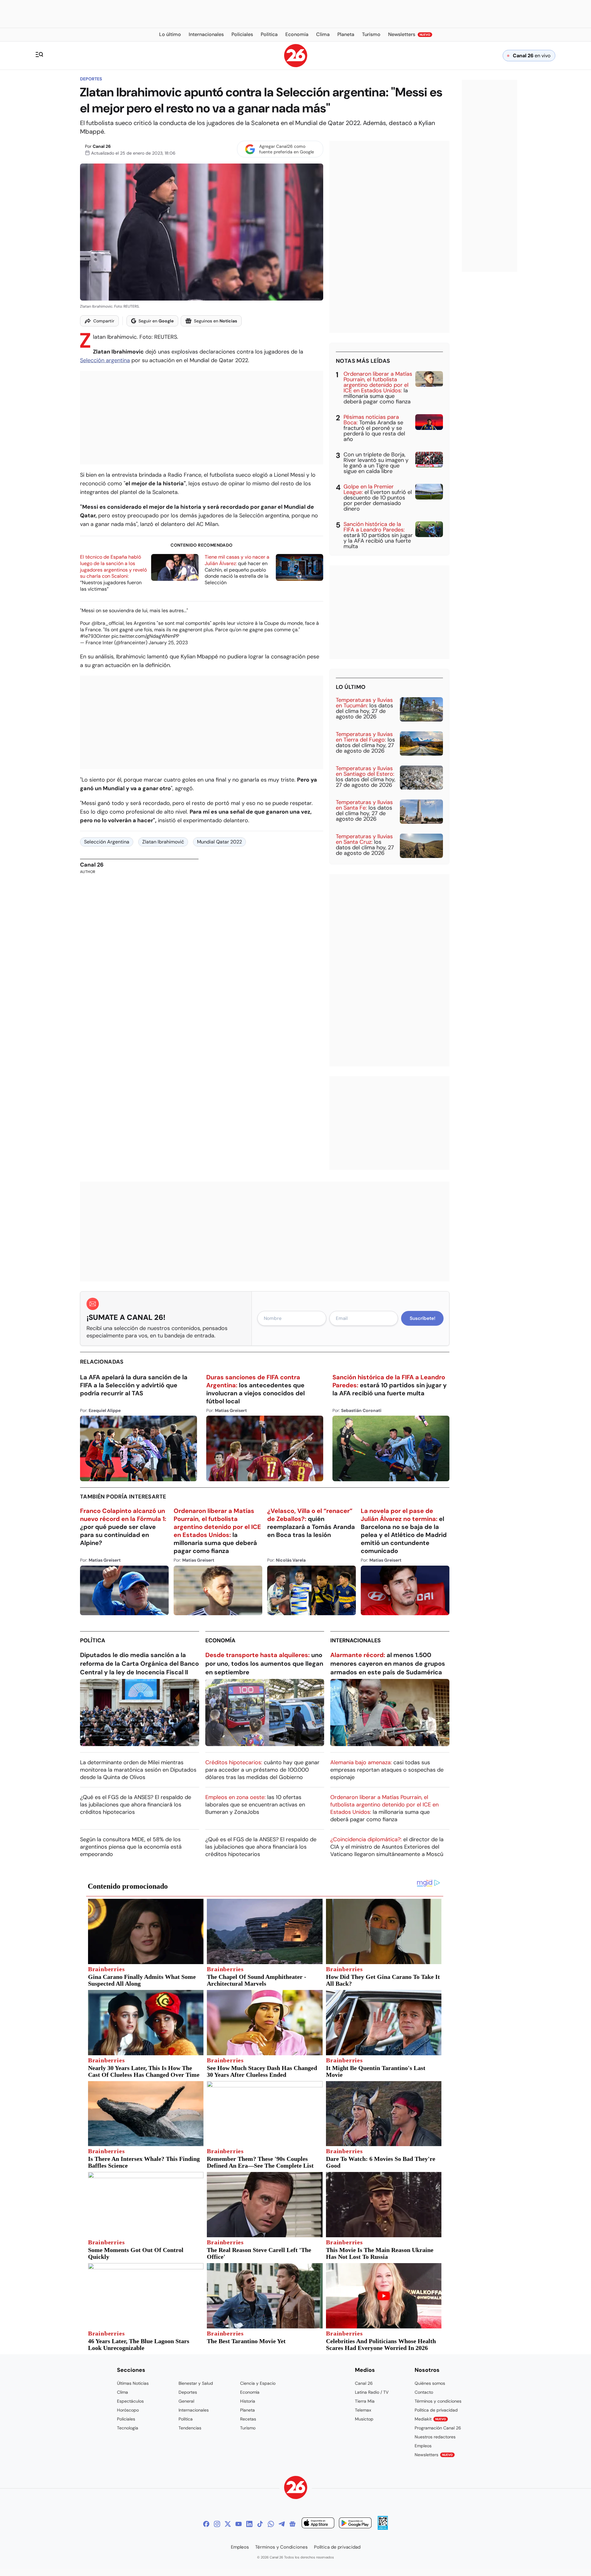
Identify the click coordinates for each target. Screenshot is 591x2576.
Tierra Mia (365, 2401)
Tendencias (190, 2428)
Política (93, 1640)
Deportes (91, 79)
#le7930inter (95, 636)
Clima (123, 2392)
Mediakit (430, 2419)
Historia (248, 2401)
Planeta (247, 2410)
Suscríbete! (422, 1318)
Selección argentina (105, 360)
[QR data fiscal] (383, 2528)
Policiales (126, 2419)
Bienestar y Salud (196, 2383)
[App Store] (318, 2524)
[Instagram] (217, 2524)
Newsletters (434, 2455)
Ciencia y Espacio (258, 2383)
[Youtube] (239, 2524)
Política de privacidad (436, 2410)
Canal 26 (102, 146)
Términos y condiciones (438, 2401)
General (186, 2401)
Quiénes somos (430, 2383)
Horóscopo (128, 2410)
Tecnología (128, 2428)
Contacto (424, 2392)
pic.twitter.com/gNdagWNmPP (145, 636)
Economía (220, 1640)
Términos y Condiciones (281, 2547)
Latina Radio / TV (372, 2392)
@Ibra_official (108, 623)
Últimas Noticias (133, 2383)
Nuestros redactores (435, 2437)
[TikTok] (260, 2524)
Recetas (248, 2419)
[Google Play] (355, 2524)
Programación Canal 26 (438, 2428)
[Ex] (228, 2524)
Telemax (363, 2410)
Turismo (248, 2428)
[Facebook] (206, 2524)
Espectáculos (130, 2401)
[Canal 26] (296, 2488)
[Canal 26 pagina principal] (296, 65)
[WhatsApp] (271, 2524)
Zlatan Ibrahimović (163, 842)
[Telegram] (282, 2524)
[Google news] (292, 2524)
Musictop (364, 2419)
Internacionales (356, 1640)
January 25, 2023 (168, 643)
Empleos (423, 2446)
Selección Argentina (107, 842)
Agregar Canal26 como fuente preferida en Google (287, 149)
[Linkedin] (249, 2524)
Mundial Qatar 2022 (219, 842)
